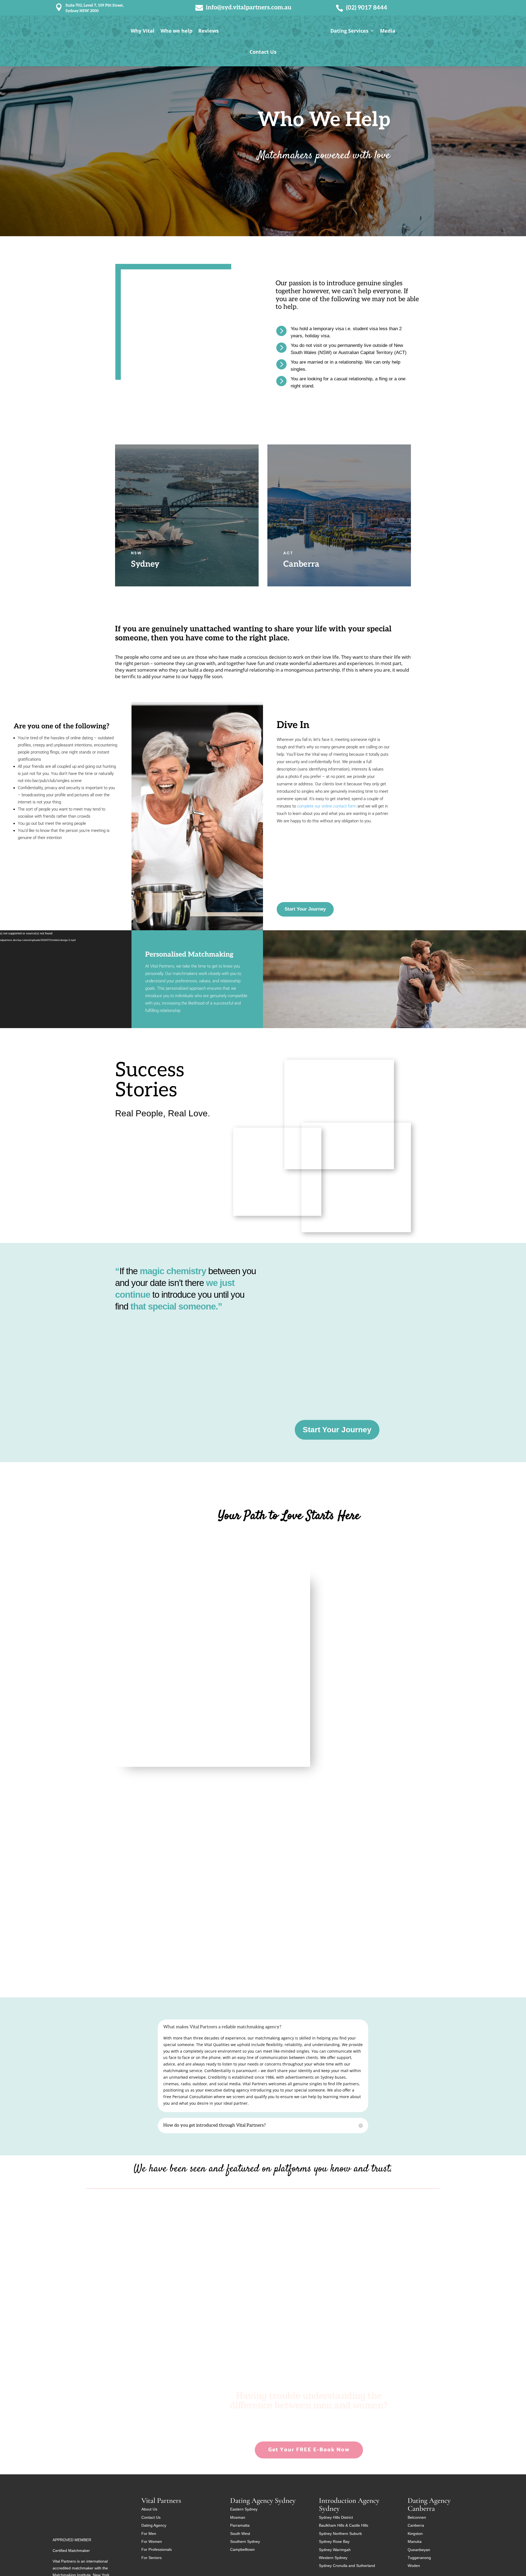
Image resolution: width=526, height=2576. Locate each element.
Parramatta (240, 2525)
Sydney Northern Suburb (340, 2534)
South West (240, 2534)
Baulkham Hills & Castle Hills (344, 2525)
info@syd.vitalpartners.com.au (249, 7)
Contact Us (263, 52)
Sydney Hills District (336, 2517)
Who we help (176, 31)
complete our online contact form (327, 806)
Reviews (208, 31)
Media (388, 31)
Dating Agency (154, 2525)
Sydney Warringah (335, 2550)
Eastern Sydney (244, 2509)
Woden (414, 2566)
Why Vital (143, 31)
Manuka (415, 2541)
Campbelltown (242, 2549)
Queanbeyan (419, 2550)
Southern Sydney (245, 2541)
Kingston (415, 2534)
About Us (149, 2509)
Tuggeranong (419, 2558)
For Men (149, 2534)
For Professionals (157, 2549)
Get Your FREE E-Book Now (309, 2450)
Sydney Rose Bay (334, 2541)
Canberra (416, 2525)
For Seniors (151, 2558)
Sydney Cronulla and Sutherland (347, 2566)
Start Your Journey (305, 909)
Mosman (238, 2517)
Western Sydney (333, 2558)
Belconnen (417, 2517)
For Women (152, 2541)
